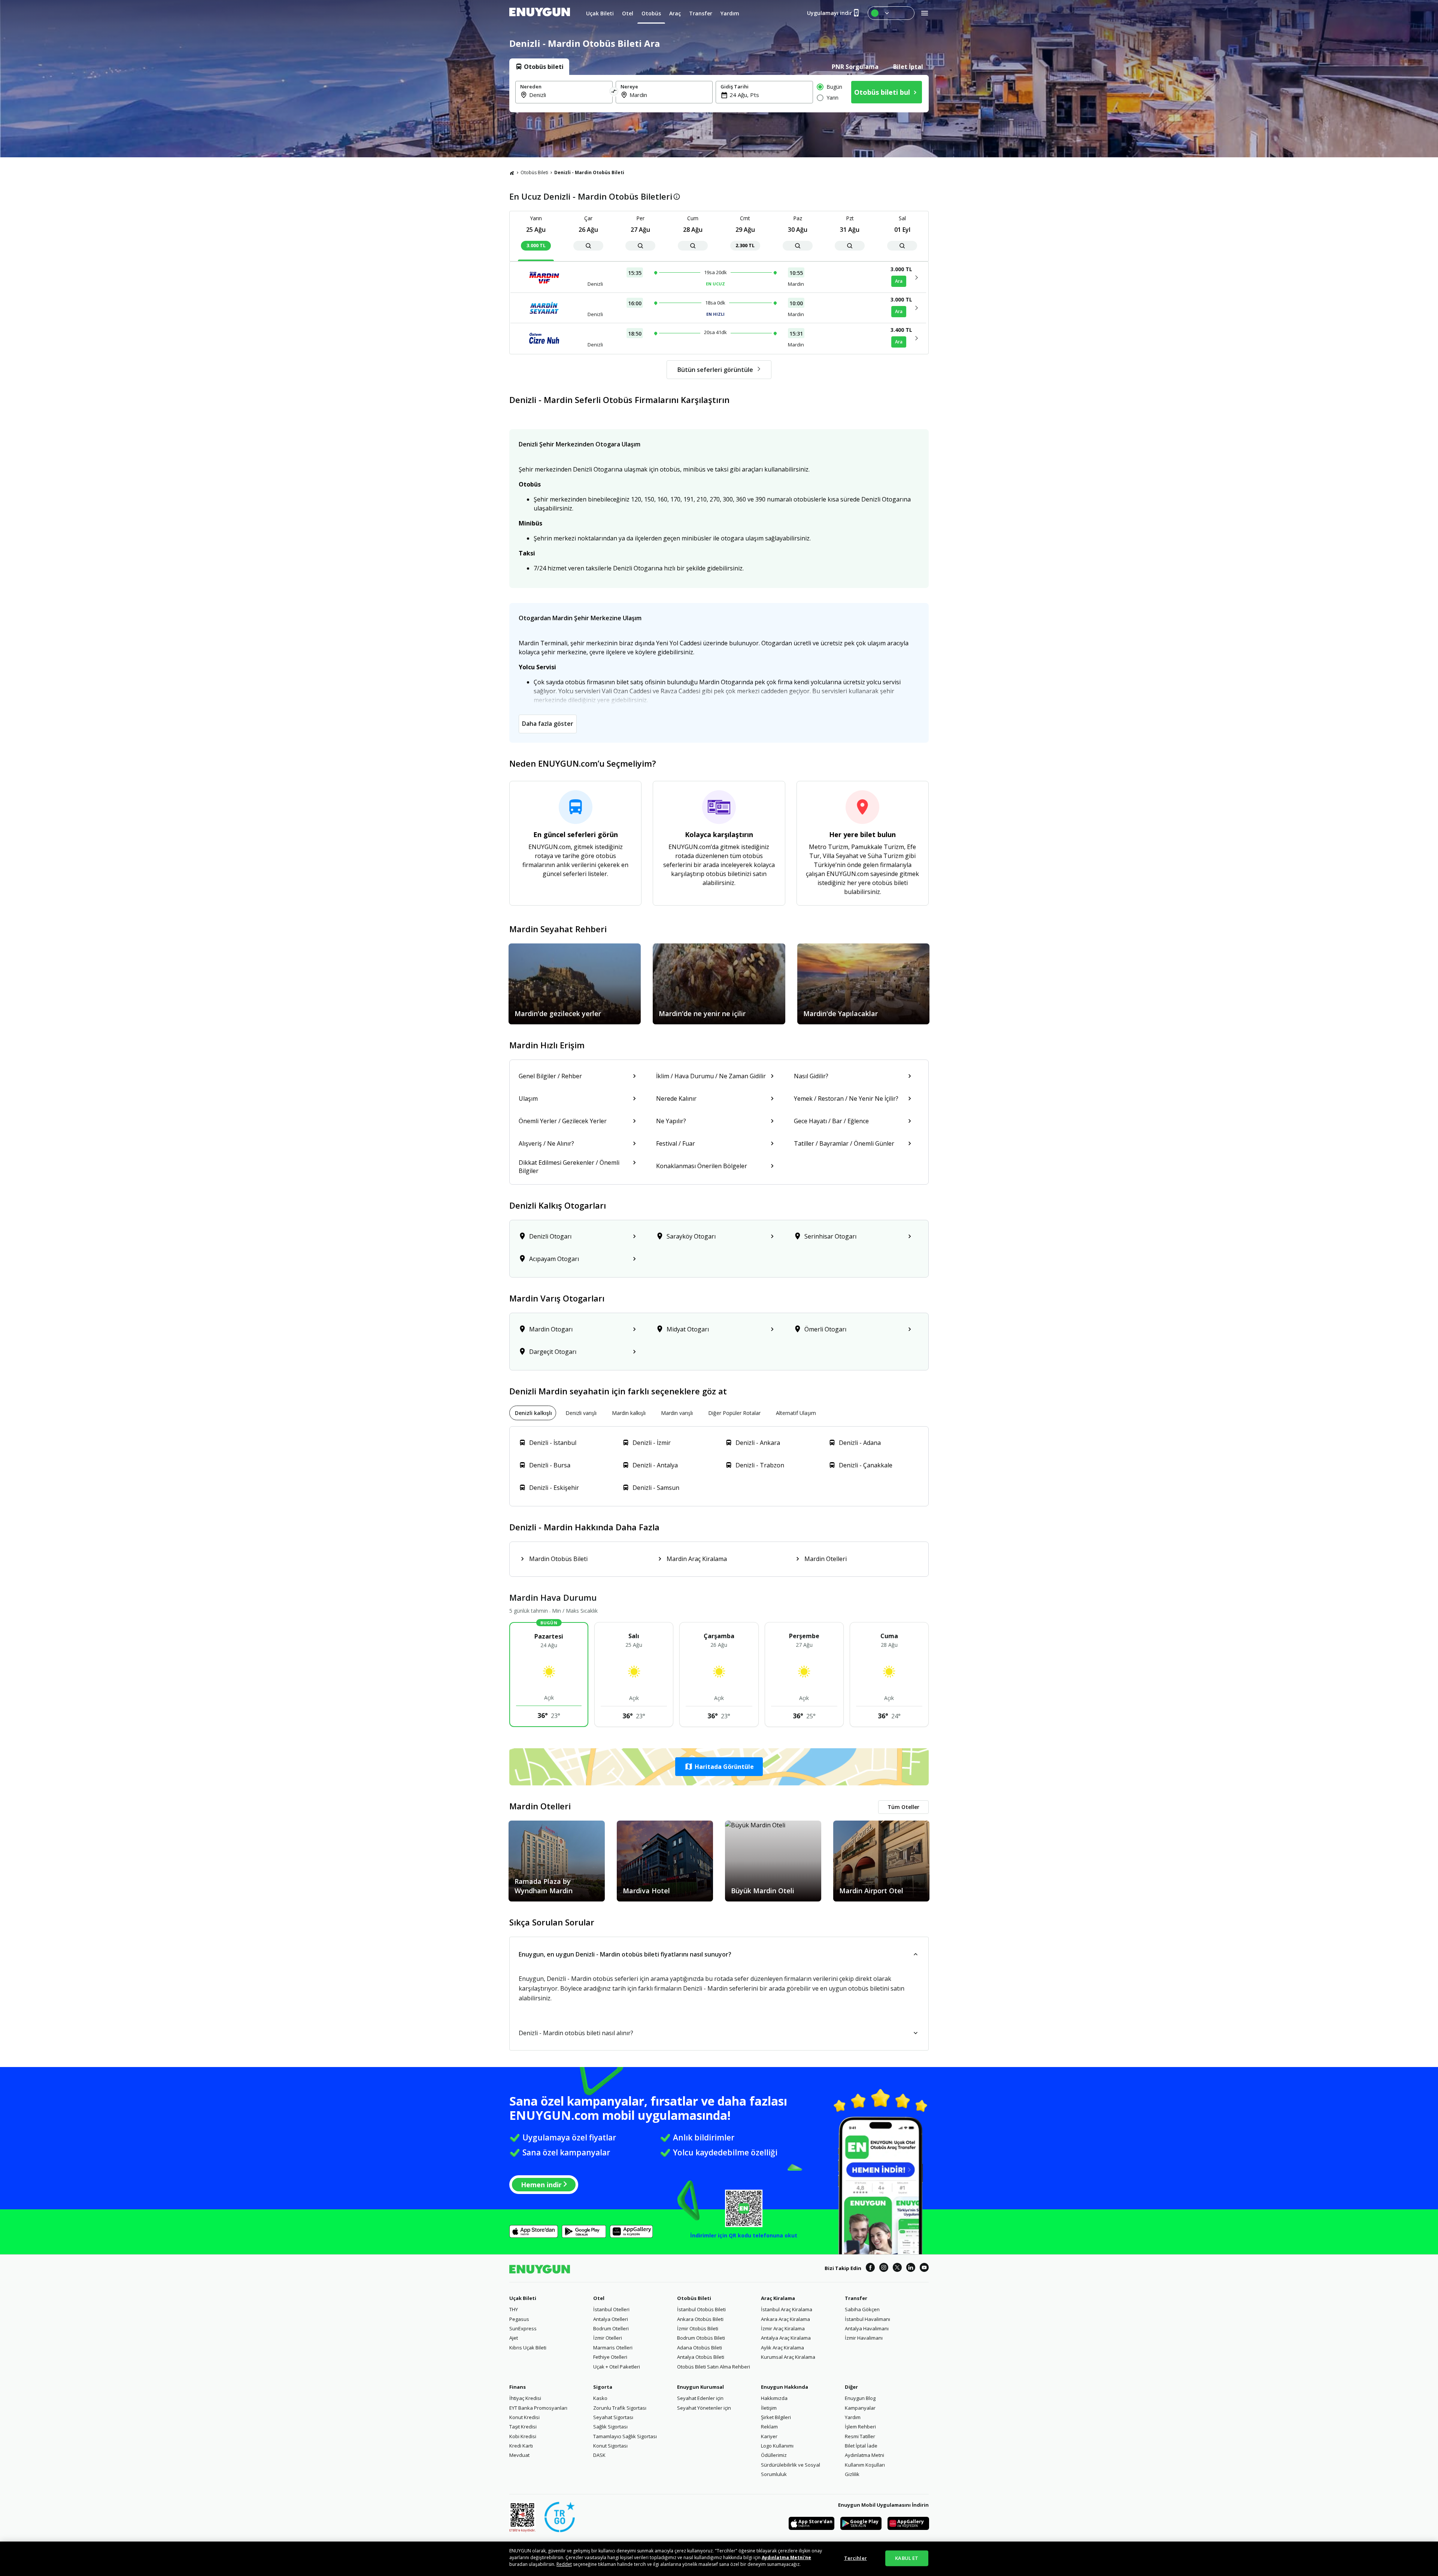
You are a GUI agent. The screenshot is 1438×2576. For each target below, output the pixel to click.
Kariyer (769, 2436)
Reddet (564, 2564)
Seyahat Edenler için (700, 2398)
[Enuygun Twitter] (897, 2269)
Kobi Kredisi (523, 2436)
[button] (719, 1767)
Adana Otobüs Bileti (700, 2348)
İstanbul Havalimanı (867, 2319)
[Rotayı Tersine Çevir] (614, 92)
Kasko (600, 2398)
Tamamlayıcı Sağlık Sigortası (625, 2436)
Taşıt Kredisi (523, 2427)
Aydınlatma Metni (864, 2455)
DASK (599, 2455)
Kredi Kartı (521, 2446)
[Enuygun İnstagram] (884, 2269)
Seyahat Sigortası (613, 2417)
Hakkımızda (774, 2398)
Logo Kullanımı (777, 2446)
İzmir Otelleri (608, 2338)
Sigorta (603, 2387)
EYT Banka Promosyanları (538, 2408)
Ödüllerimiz (774, 2455)
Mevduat (519, 2455)
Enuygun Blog (860, 2398)
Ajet (514, 2338)
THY (514, 2309)
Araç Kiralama (778, 2298)
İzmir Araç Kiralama (783, 2328)
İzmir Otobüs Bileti (698, 2328)
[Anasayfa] (512, 173)
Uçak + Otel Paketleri (617, 2367)
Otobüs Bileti (534, 172)
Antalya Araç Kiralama (786, 2338)
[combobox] (568, 95)
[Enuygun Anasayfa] (540, 13)
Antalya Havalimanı (867, 2328)
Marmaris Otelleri (613, 2348)
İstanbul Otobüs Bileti (701, 2309)
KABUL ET (907, 2558)
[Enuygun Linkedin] (911, 2269)
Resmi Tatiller (860, 2436)
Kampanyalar (860, 2408)
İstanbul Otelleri (611, 2309)
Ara (899, 281)
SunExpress (523, 2328)
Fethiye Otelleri (610, 2357)
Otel (599, 2298)
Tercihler (855, 2558)
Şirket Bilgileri (776, 2417)
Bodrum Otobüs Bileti (701, 2338)
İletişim (769, 2408)
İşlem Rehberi (860, 2427)
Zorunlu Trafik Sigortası (620, 2408)
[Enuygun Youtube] (924, 2269)
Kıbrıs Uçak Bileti (528, 2348)
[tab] (539, 67)
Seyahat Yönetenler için (704, 2408)
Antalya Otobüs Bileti (701, 2357)
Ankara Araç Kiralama (785, 2319)
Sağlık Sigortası (610, 2427)
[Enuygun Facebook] (870, 2269)
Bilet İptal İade (861, 2446)
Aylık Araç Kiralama (782, 2348)
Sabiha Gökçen (862, 2309)
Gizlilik (852, 2474)
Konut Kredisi (524, 2417)
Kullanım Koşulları (865, 2465)
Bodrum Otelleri (611, 2328)
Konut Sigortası (610, 2446)
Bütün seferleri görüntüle (715, 370)
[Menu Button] (891, 13)
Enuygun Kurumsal (700, 2387)
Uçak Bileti (523, 2298)
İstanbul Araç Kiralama (787, 2309)
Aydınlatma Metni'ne (786, 2557)
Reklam (769, 2427)
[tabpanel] (719, 94)
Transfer (856, 2298)
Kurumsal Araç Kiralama (788, 2357)
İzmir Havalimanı (864, 2338)
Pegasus (519, 2319)
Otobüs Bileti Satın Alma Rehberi (714, 2367)
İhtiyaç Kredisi (525, 2398)
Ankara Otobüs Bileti (700, 2319)
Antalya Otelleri (611, 2319)
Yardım (853, 2417)
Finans (518, 2387)
